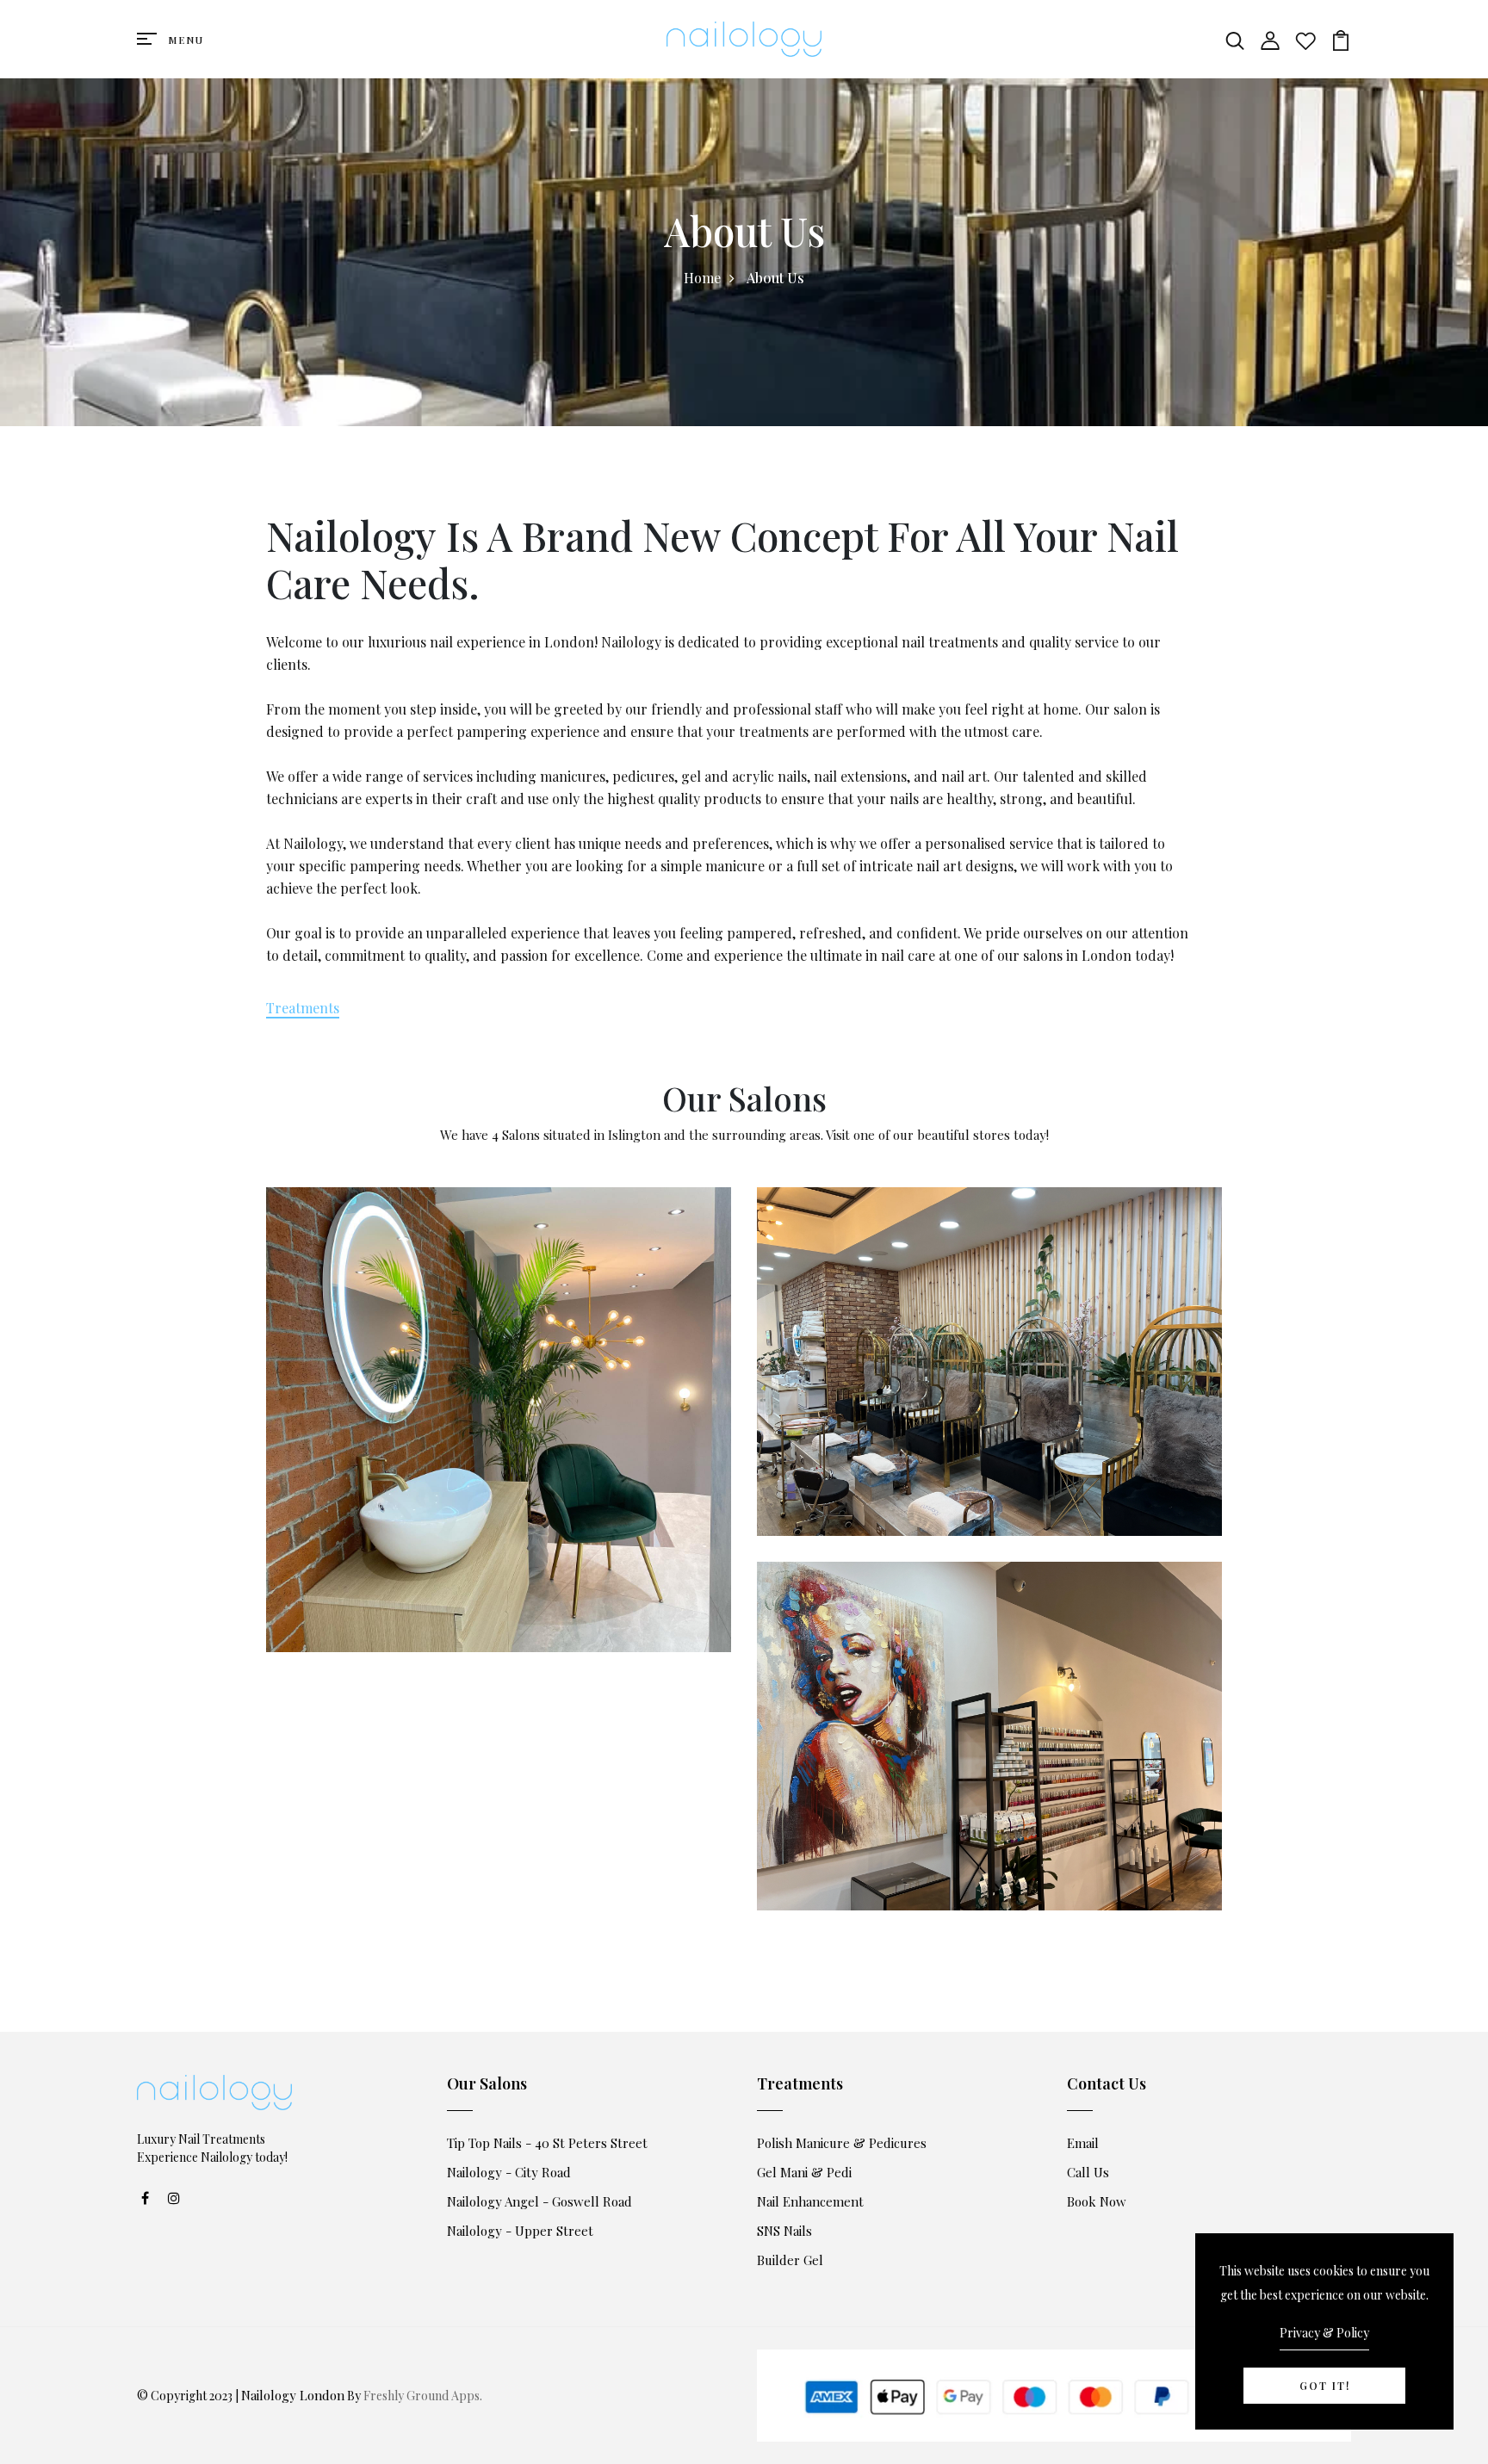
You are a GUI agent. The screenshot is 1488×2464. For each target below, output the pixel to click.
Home (702, 278)
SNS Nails (784, 2231)
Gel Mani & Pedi (804, 2172)
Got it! (1325, 2386)
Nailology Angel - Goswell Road (539, 2201)
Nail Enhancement (810, 2201)
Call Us (1088, 2172)
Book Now (1097, 2201)
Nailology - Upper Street (520, 2231)
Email (1083, 2143)
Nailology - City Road (509, 2172)
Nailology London (293, 2395)
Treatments (303, 1008)
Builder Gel (790, 2260)
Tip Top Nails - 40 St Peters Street (547, 2143)
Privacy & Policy (1324, 2333)
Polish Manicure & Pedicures (842, 2143)
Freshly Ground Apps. (423, 2396)
